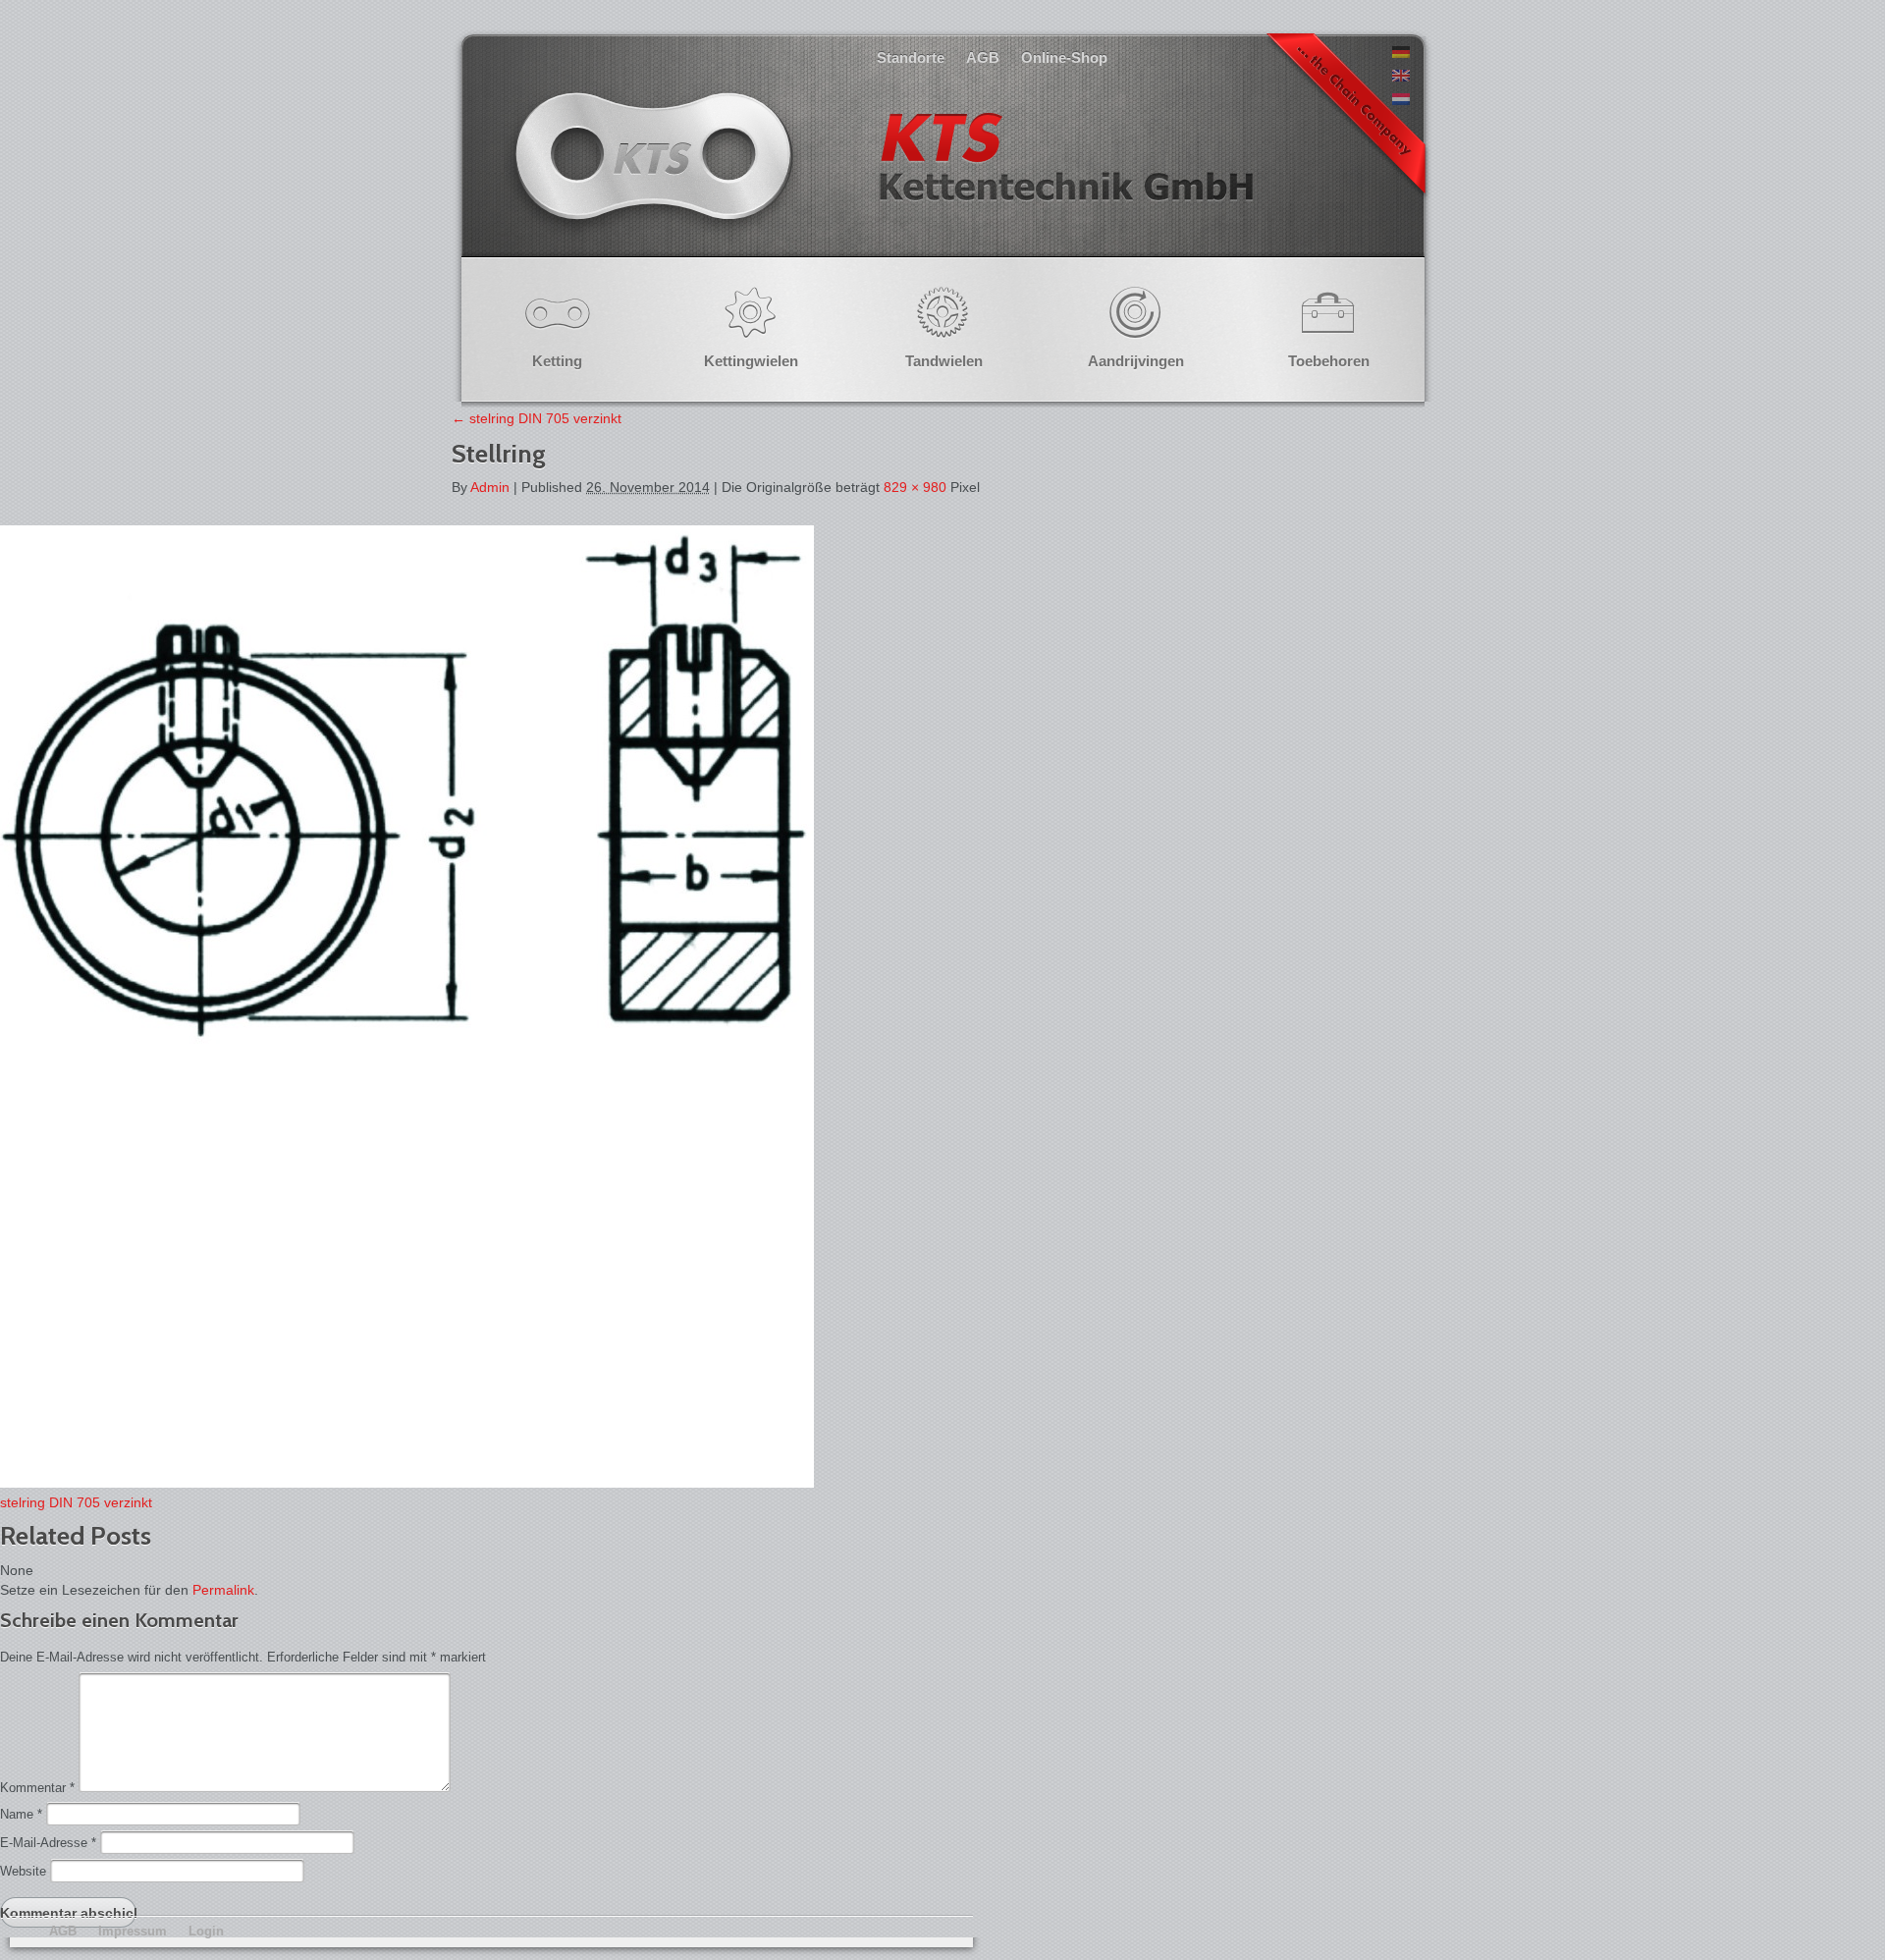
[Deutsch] (1401, 53)
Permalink (223, 1590)
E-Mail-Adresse (48, 1843)
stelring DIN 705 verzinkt (537, 418)
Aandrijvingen (1136, 361)
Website (23, 1871)
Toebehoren (1329, 361)
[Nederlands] (1401, 100)
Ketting (557, 361)
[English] (1401, 77)
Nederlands (882, 176)
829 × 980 (915, 487)
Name (21, 1814)
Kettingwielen (751, 361)
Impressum (133, 1931)
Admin (490, 487)
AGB (983, 57)
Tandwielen (944, 361)
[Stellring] (407, 1483)
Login (206, 1931)
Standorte (911, 57)
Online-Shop (1064, 57)
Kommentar (37, 1788)
